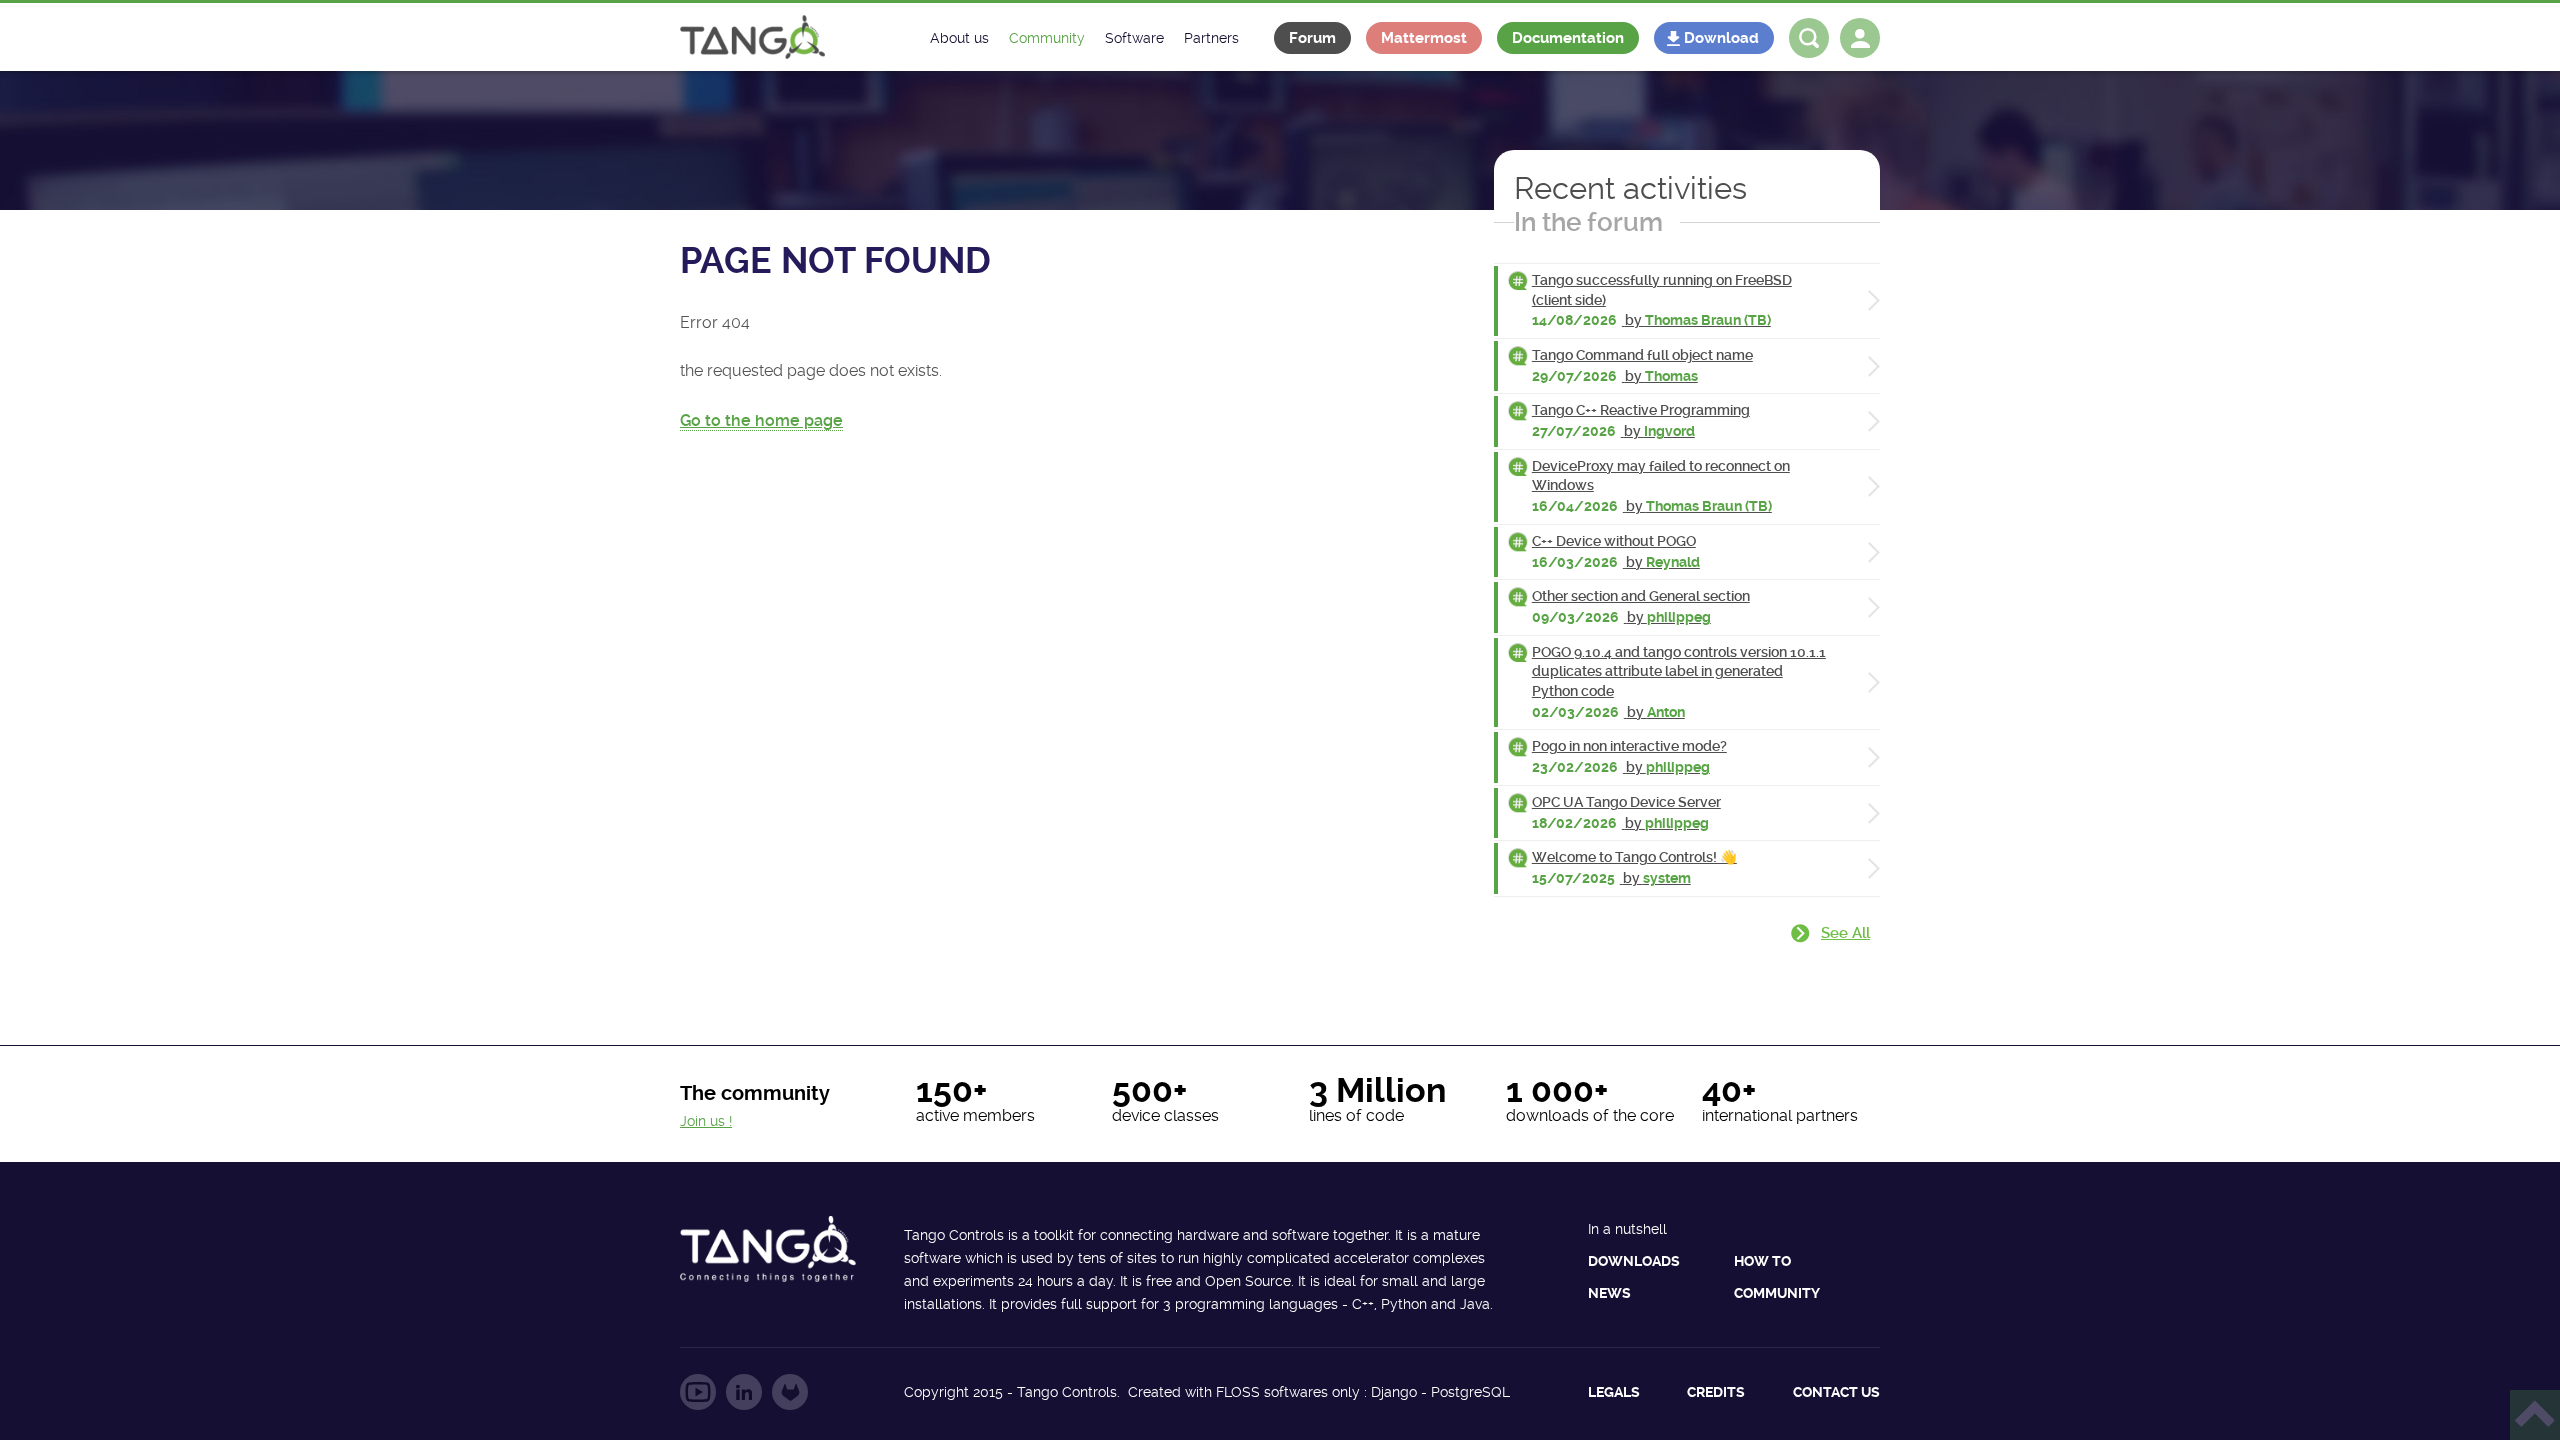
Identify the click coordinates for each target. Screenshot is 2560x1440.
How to (1762, 1261)
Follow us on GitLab (790, 1392)
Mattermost (1424, 38)
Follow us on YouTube (698, 1392)
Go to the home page (761, 420)
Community (1777, 1293)
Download (1721, 38)
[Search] (1809, 38)
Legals (1614, 1392)
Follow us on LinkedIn (744, 1392)
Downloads (1634, 1261)
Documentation (1568, 38)
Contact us (1836, 1392)
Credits (1716, 1392)
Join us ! (706, 1121)
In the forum (1588, 222)
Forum (1312, 38)
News (1609, 1293)
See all (1845, 933)
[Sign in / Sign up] (1860, 38)
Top (2535, 1415)
